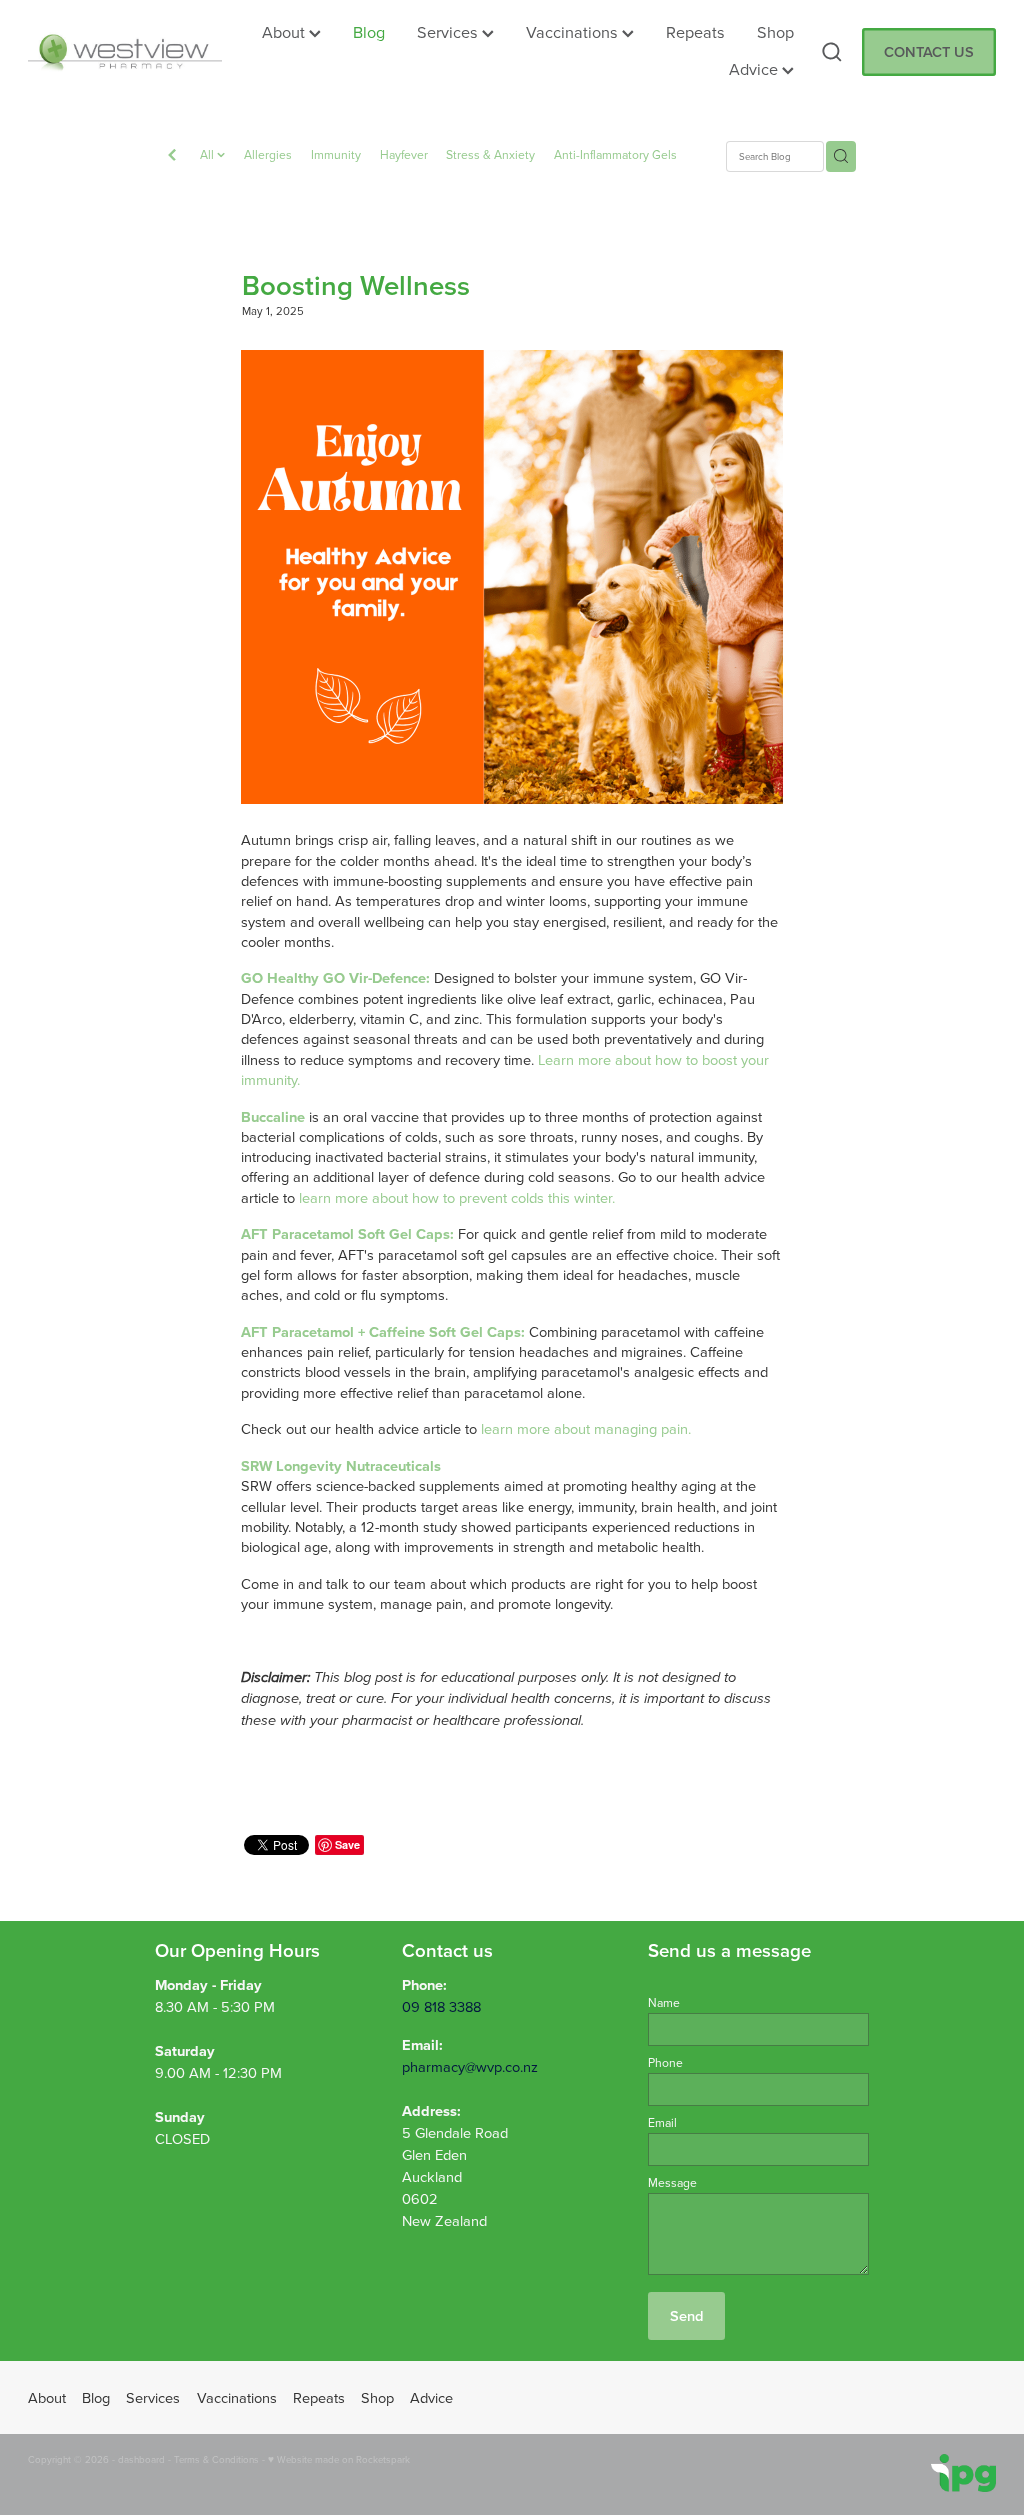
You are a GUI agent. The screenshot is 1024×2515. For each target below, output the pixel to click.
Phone (665, 2063)
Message (672, 2183)
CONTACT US (929, 51)
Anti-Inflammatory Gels (615, 154)
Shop (775, 31)
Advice (755, 68)
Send (686, 2315)
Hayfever (404, 154)
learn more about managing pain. (586, 1428)
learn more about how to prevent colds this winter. (457, 1197)
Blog (369, 31)
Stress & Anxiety (490, 154)
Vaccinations (574, 31)
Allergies (268, 154)
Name (664, 2003)
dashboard (141, 2459)
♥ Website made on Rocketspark (339, 2459)
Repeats (695, 31)
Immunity (336, 154)
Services (449, 31)
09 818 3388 (441, 2006)
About (285, 31)
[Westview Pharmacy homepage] (125, 52)
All (208, 154)
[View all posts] (172, 157)
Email (662, 2123)
